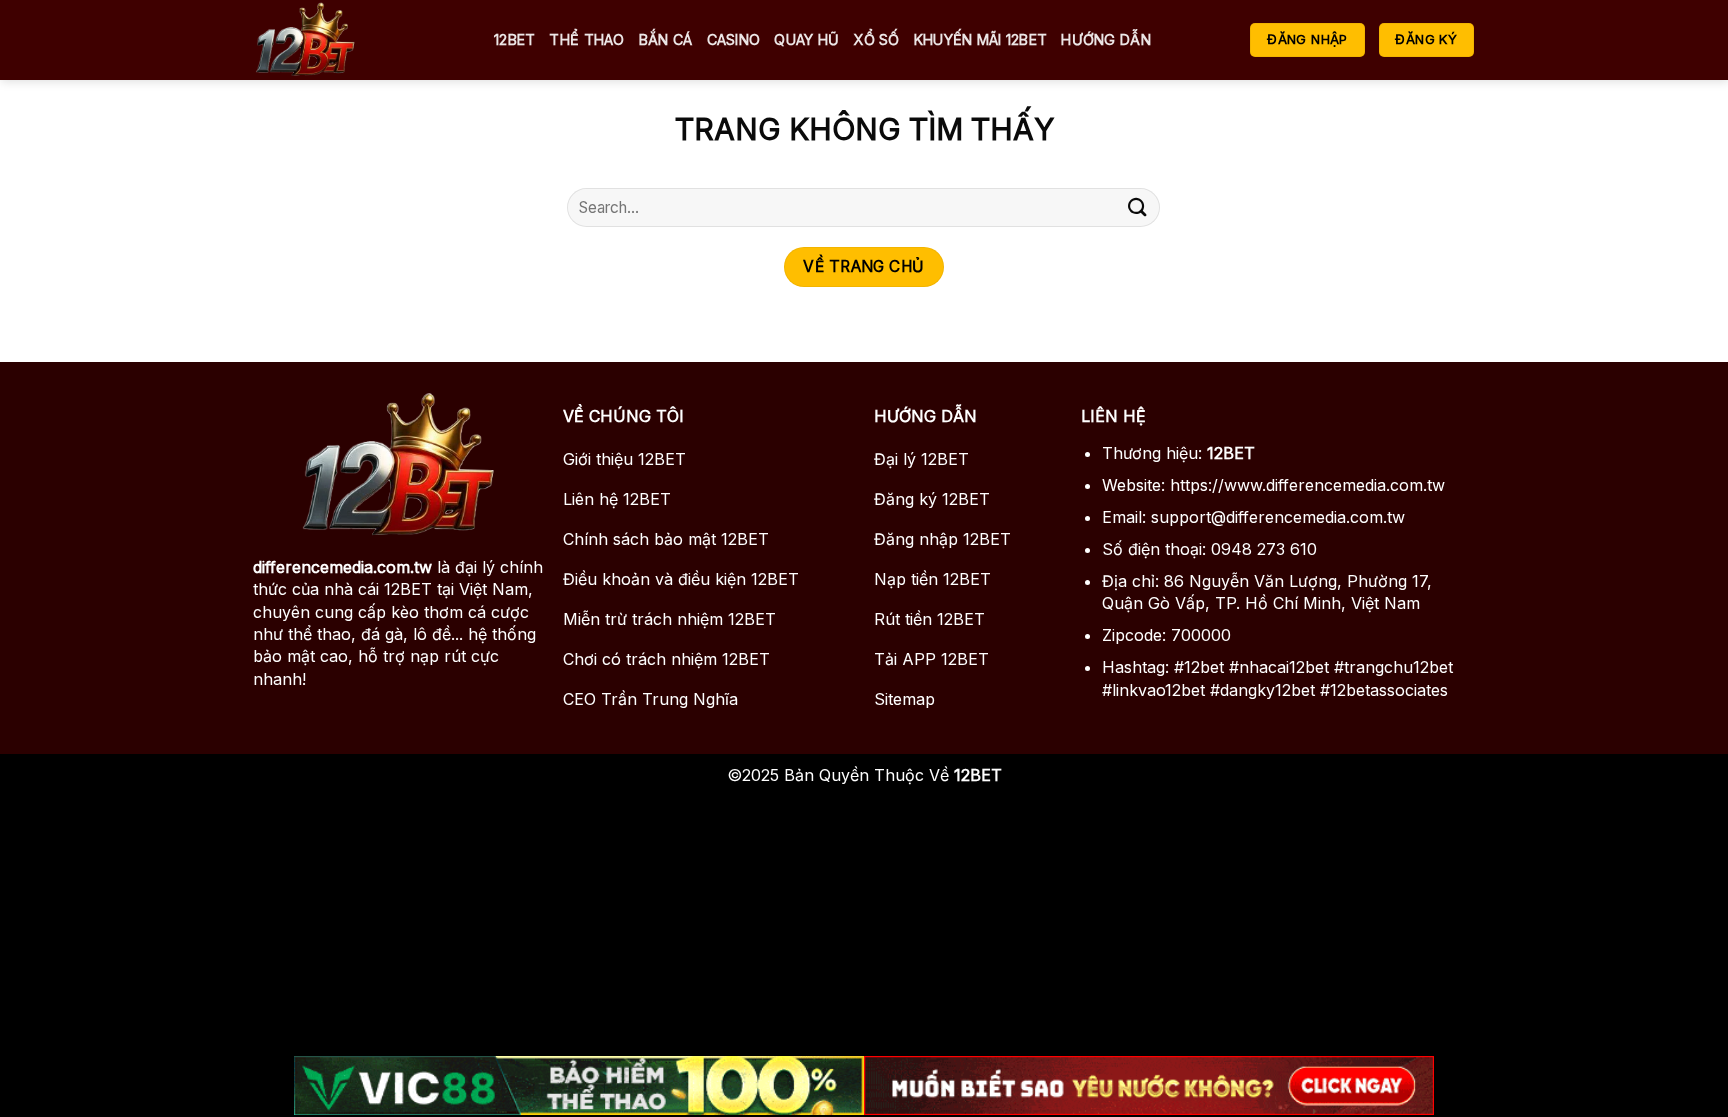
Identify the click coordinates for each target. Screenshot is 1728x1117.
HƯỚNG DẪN (1106, 39)
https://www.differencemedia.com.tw (1307, 485)
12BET (514, 39)
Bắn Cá (666, 39)
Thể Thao (586, 39)
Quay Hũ (806, 39)
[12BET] (359, 40)
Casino (734, 39)
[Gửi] (1137, 207)
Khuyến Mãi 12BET (981, 39)
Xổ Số (876, 39)
